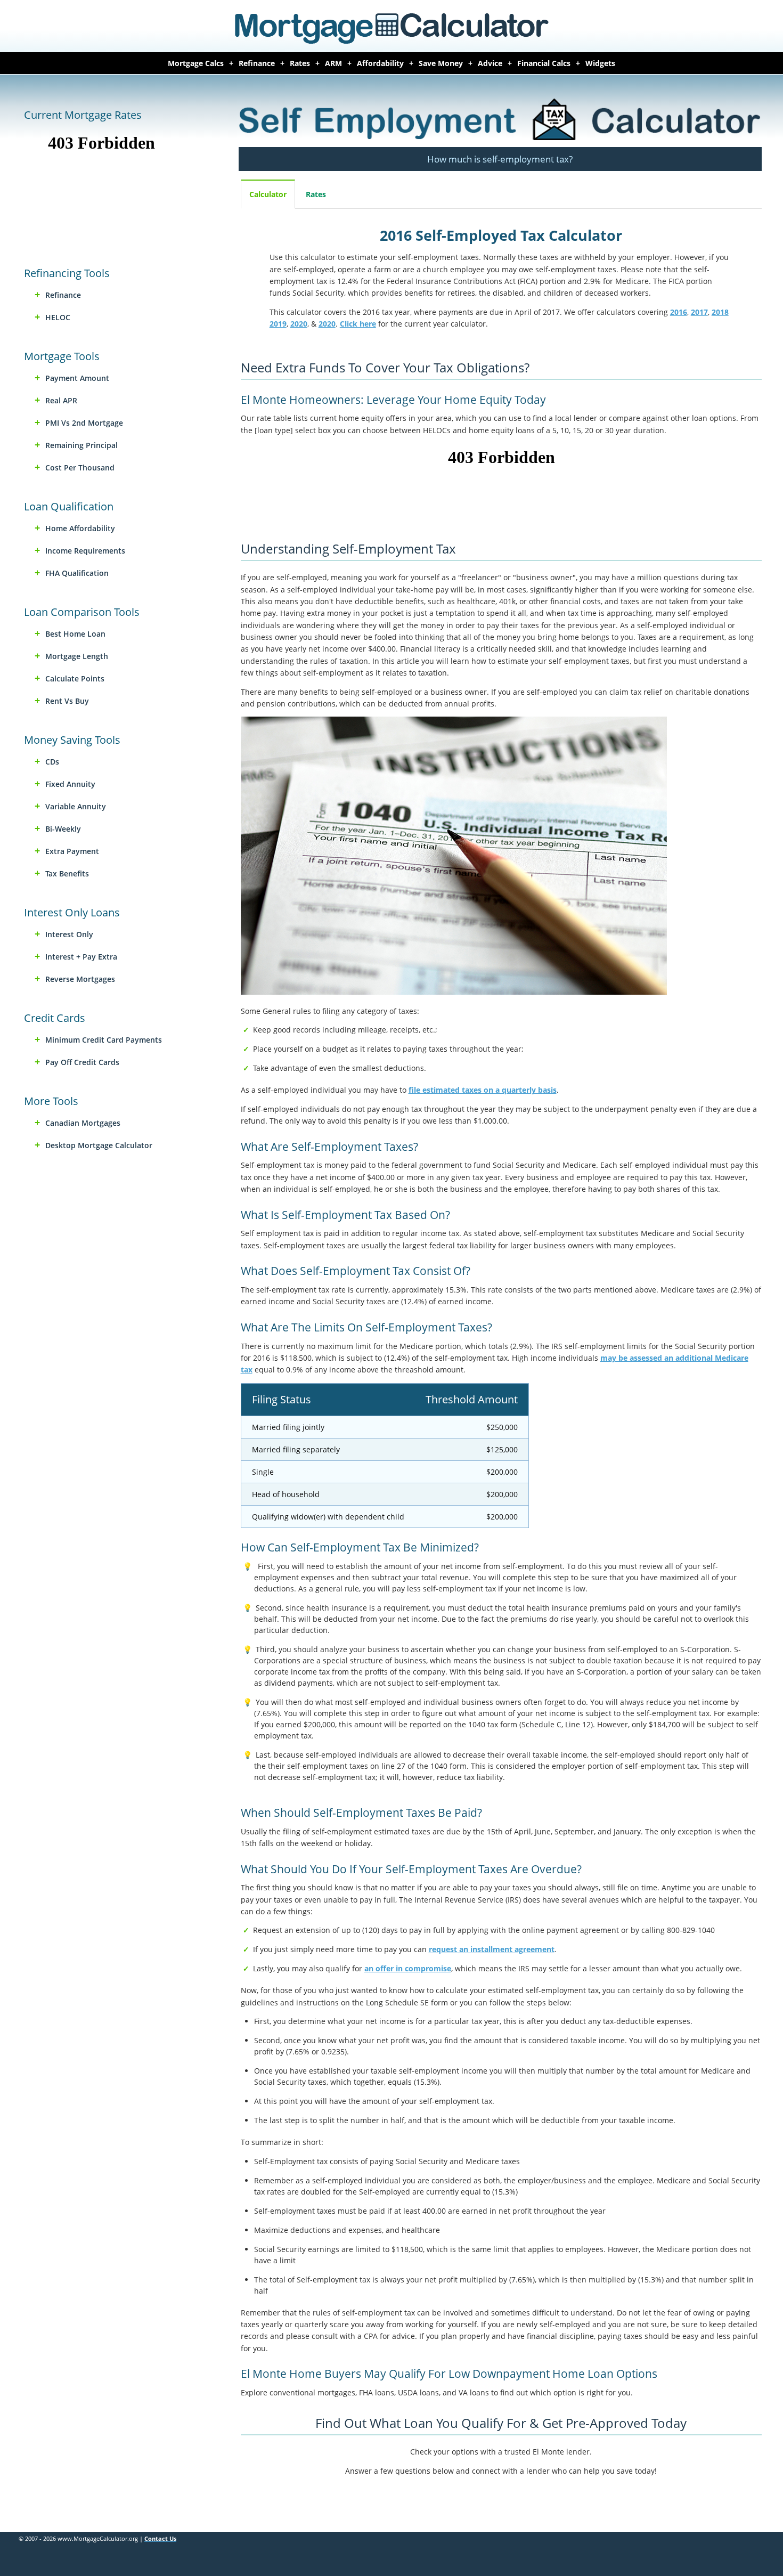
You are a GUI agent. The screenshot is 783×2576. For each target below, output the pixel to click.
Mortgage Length (77, 656)
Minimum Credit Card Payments (104, 1040)
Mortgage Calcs (196, 63)
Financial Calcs (544, 63)
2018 (720, 312)
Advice (490, 63)
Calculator (268, 194)
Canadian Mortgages (83, 1123)
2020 (299, 324)
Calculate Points (75, 678)
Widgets (600, 63)
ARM (333, 63)
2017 (699, 312)
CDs (52, 762)
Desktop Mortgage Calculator (99, 1145)
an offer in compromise (408, 1968)
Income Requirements (85, 551)
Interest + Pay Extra (81, 957)
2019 (278, 324)
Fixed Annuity (70, 784)
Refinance (257, 63)
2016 (679, 312)
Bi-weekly (63, 829)
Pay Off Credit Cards (82, 1062)
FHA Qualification (77, 573)
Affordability (380, 63)
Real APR (61, 400)
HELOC (58, 317)
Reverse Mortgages (80, 979)
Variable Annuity (76, 806)
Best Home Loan (75, 634)
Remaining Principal (81, 445)
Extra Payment (72, 851)
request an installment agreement (492, 1949)
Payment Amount (77, 378)
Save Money (441, 63)
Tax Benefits (67, 873)
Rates (300, 63)
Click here (358, 324)
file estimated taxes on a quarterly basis (483, 1090)
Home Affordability (80, 528)
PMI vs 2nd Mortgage (84, 423)
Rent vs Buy (67, 701)
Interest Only (69, 934)
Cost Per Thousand (80, 468)
